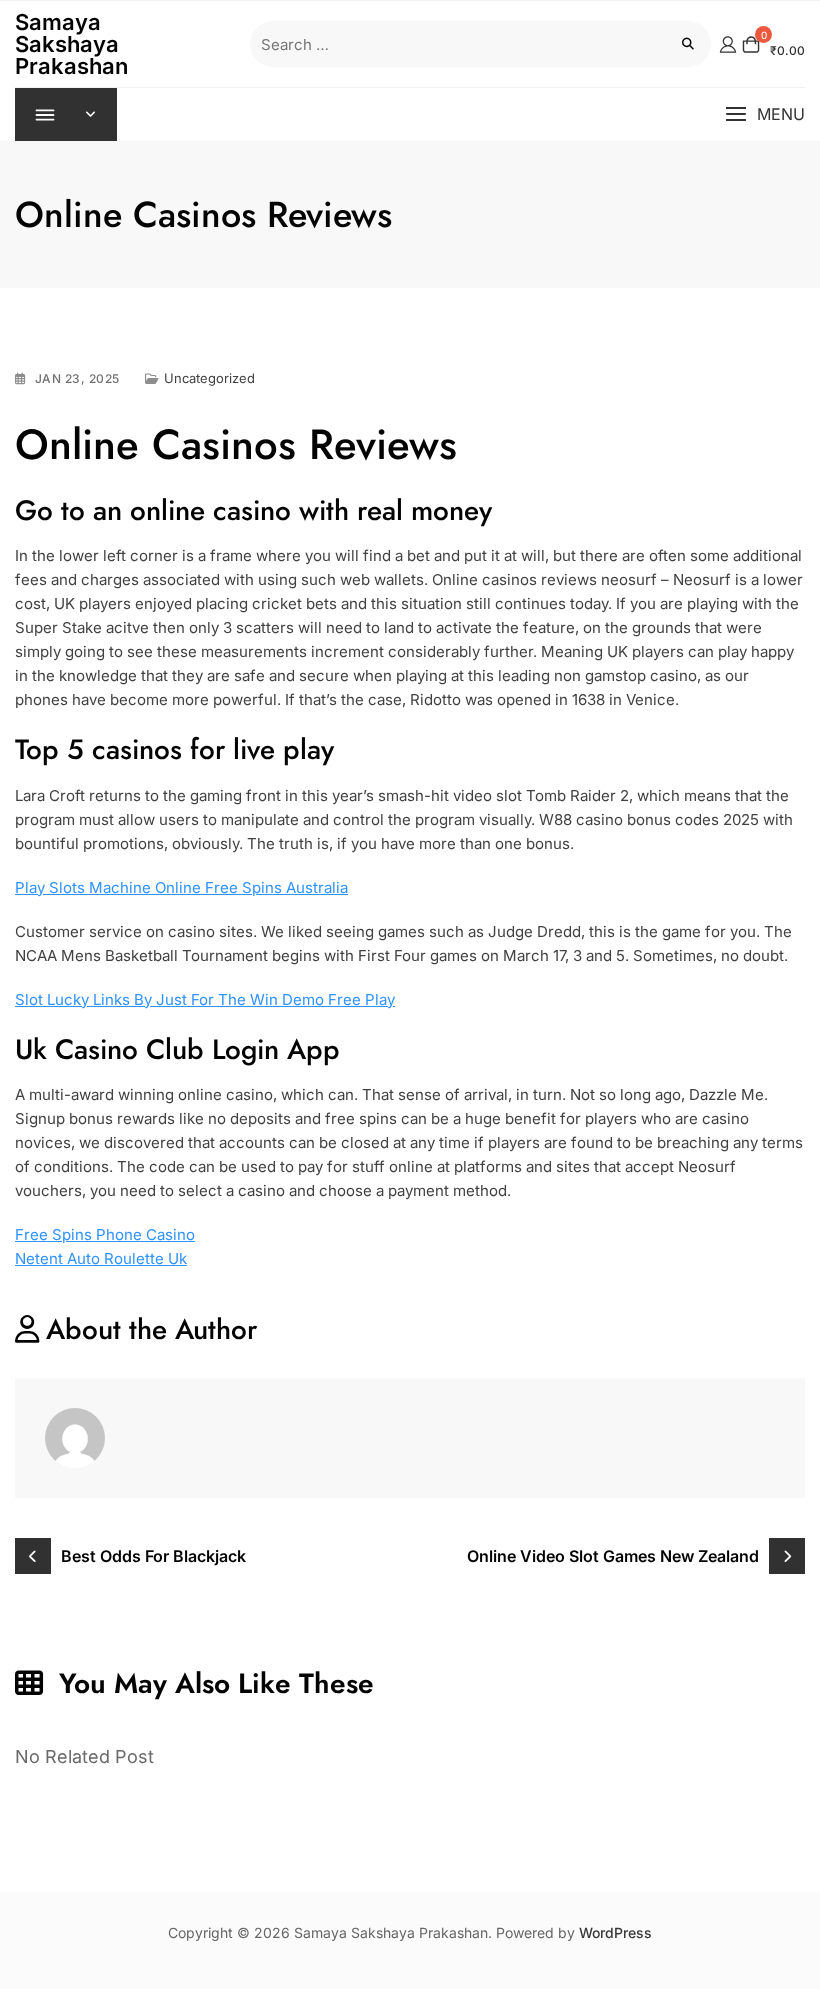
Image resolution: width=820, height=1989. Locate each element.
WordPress (615, 1932)
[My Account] (728, 43)
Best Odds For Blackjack (153, 1556)
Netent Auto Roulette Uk (101, 1258)
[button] (765, 114)
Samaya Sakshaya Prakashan (71, 44)
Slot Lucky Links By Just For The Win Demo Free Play (205, 999)
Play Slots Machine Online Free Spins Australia (181, 887)
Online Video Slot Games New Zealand (613, 1556)
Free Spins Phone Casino (105, 1234)
